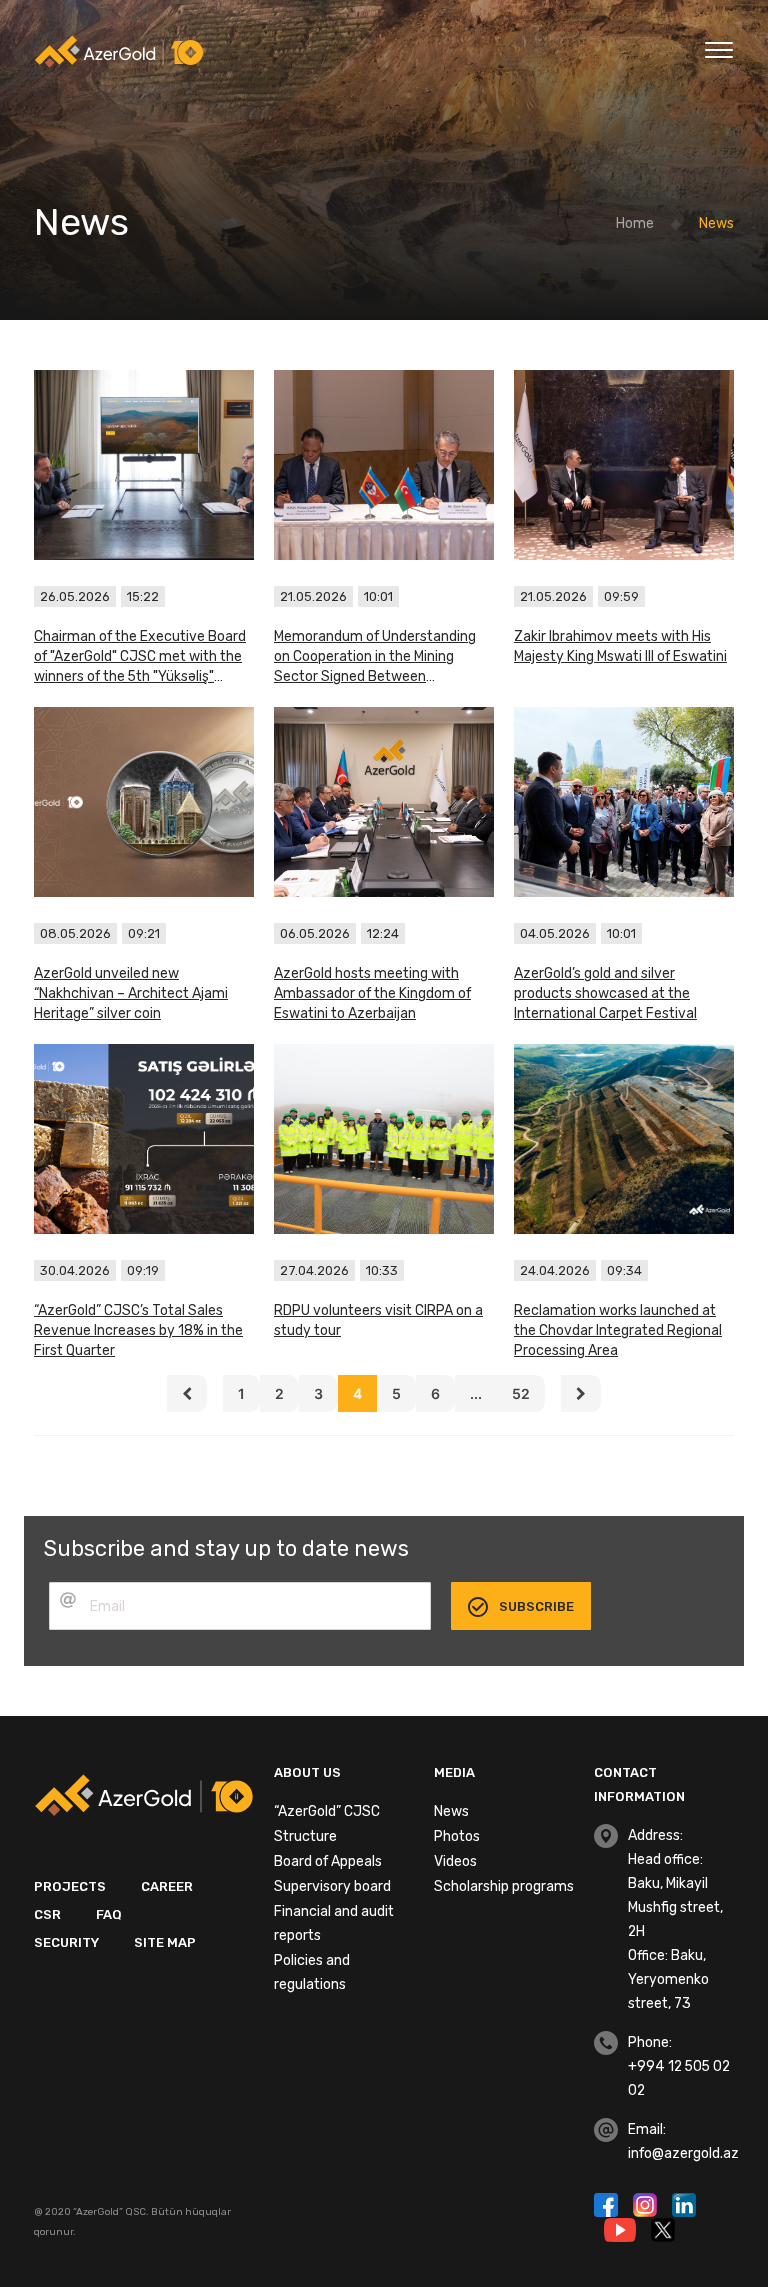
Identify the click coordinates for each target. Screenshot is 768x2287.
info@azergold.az (683, 2153)
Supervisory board (332, 1886)
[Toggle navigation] (719, 47)
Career (167, 1886)
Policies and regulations (312, 1972)
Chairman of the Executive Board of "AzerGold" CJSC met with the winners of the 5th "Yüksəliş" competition (140, 657)
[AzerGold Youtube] (622, 2229)
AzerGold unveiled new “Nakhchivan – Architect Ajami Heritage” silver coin (131, 993)
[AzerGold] (119, 51)
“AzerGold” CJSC (327, 1811)
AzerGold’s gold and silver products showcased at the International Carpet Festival (605, 993)
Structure (305, 1836)
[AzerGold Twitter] (663, 2229)
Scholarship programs (504, 1886)
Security (66, 1942)
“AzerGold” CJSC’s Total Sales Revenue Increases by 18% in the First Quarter (138, 1330)
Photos (457, 1836)
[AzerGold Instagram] (647, 2203)
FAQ (109, 1914)
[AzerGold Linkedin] (684, 2203)
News (451, 1811)
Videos (455, 1861)
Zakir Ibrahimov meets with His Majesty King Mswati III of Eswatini (620, 646)
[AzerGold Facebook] (608, 2203)
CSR (47, 1914)
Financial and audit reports (334, 1923)
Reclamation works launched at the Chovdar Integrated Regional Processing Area (618, 1330)
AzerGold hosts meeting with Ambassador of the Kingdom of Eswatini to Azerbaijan (372, 993)
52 (521, 1393)
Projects (70, 1886)
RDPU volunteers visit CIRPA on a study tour (378, 1320)
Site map (165, 1942)
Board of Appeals (328, 1861)
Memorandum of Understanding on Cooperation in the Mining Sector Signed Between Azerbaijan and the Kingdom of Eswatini (375, 657)
